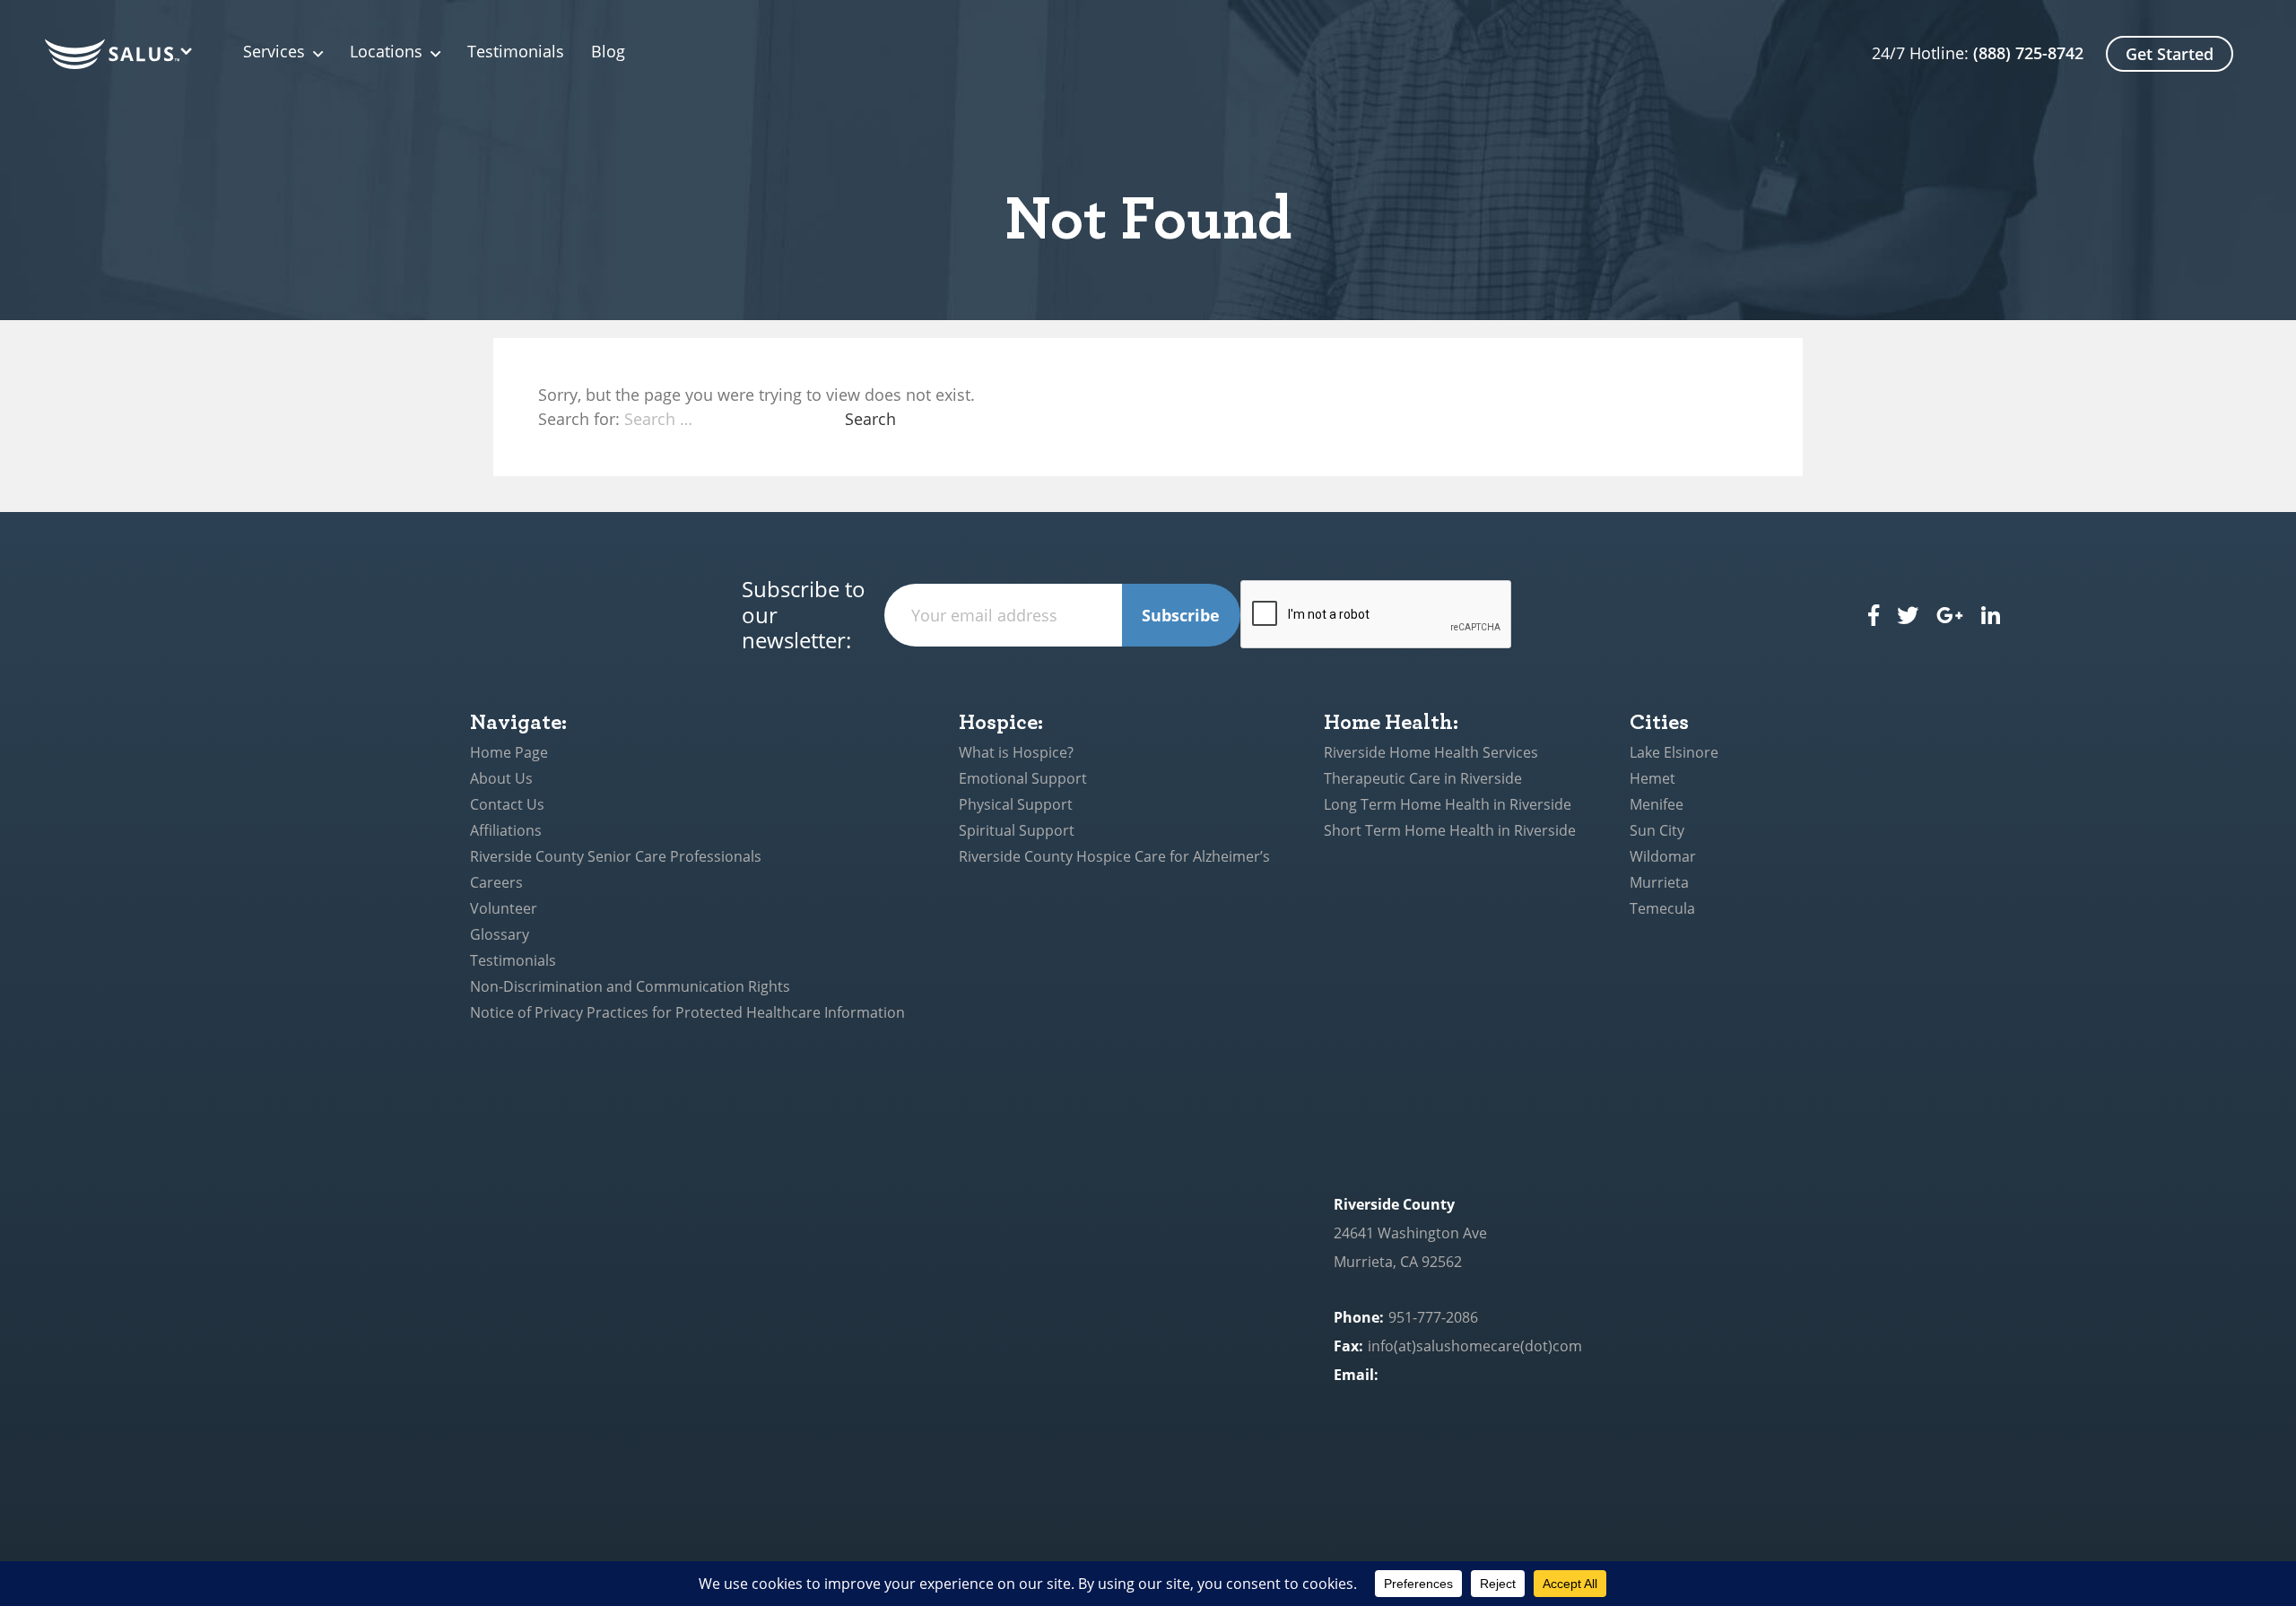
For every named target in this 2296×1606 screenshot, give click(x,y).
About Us (501, 778)
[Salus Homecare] (122, 54)
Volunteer (504, 908)
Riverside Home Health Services (1431, 752)
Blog (608, 52)
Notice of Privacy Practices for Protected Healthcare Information (687, 1012)
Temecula (1662, 908)
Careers (496, 882)
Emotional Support (1023, 778)
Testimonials (516, 52)
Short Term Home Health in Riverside (1450, 830)
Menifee (1657, 804)
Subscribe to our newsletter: (804, 615)
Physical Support (1016, 804)
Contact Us (507, 804)
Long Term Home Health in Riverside (1448, 804)
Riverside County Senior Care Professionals (616, 856)
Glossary (500, 934)
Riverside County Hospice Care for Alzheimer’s (1114, 856)
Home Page (509, 752)
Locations (386, 52)
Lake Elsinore (1674, 752)
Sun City (1657, 830)
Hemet (1652, 778)
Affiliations (506, 830)
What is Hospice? (1016, 752)
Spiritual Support (1017, 830)
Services (274, 52)
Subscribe (1181, 615)
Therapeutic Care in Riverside (1423, 778)
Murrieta (1659, 882)
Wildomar (1663, 856)
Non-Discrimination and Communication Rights (630, 986)
